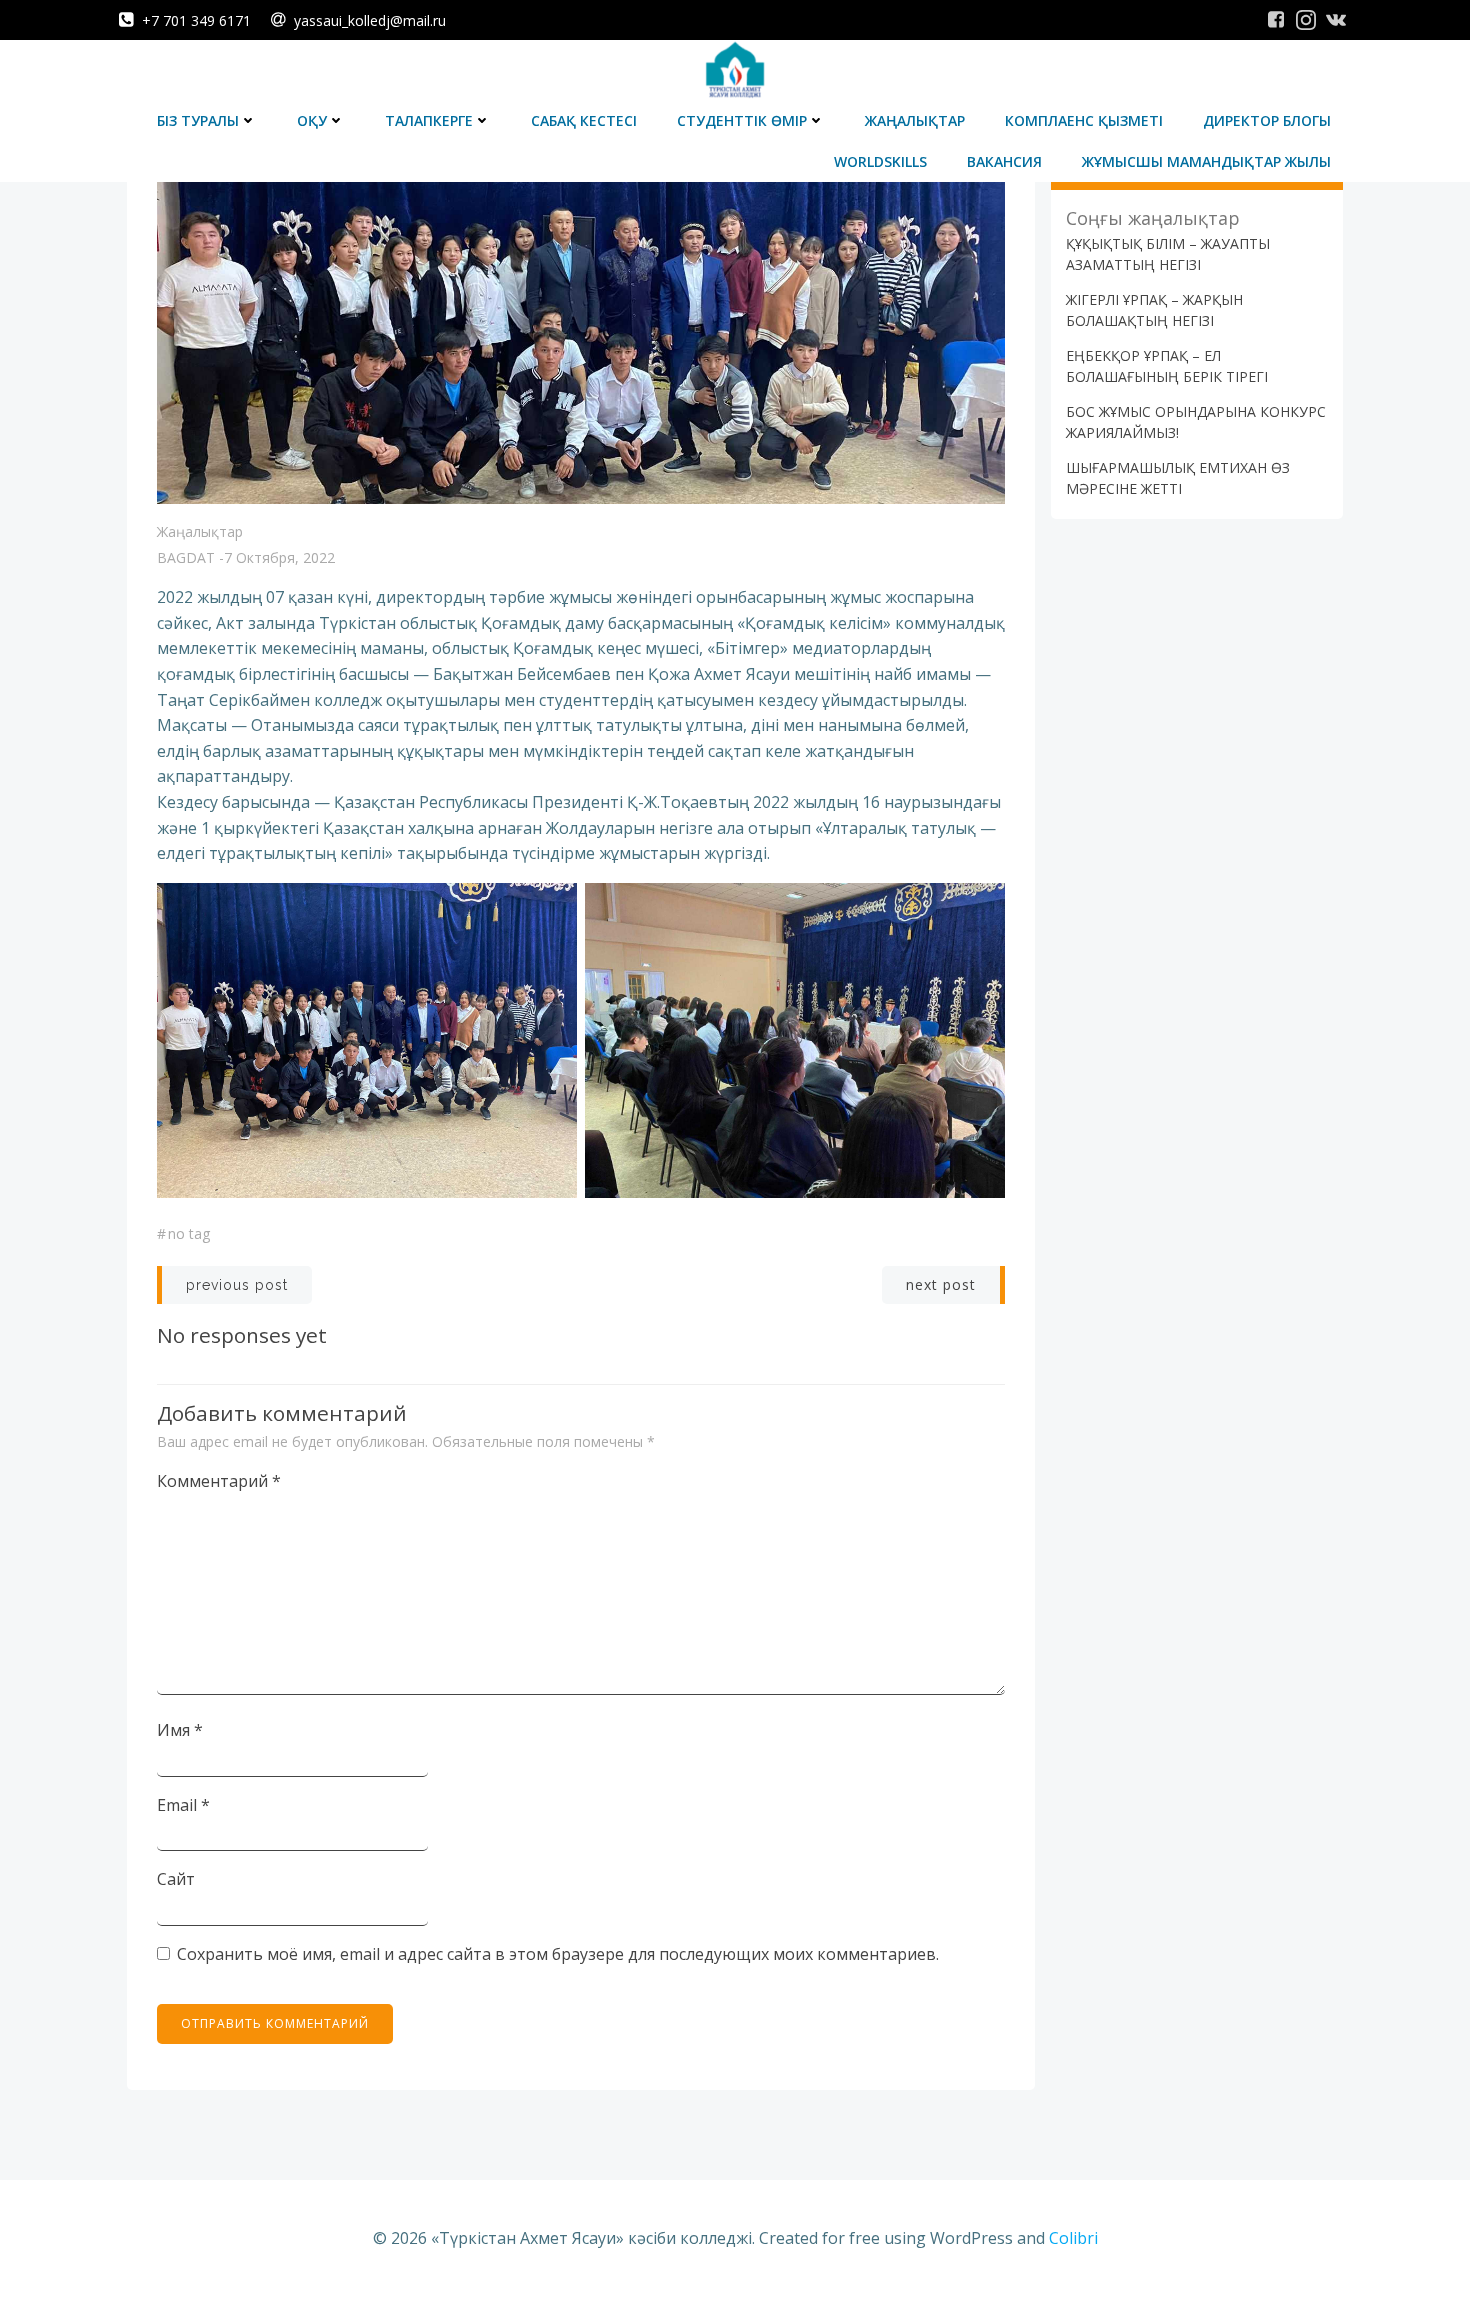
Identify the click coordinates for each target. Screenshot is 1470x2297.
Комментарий (219, 1481)
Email (183, 1805)
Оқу (312, 120)
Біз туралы (198, 120)
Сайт (176, 1879)
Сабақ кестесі (584, 120)
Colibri (1073, 2238)
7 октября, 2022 (279, 557)
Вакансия (1004, 161)
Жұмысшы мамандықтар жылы (1206, 161)
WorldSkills (880, 161)
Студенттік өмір (742, 120)
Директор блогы (1267, 120)
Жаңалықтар (915, 120)
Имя (180, 1730)
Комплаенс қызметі (1084, 120)
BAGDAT (186, 557)
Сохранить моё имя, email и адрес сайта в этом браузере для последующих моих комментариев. (558, 1954)
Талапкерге (429, 120)
